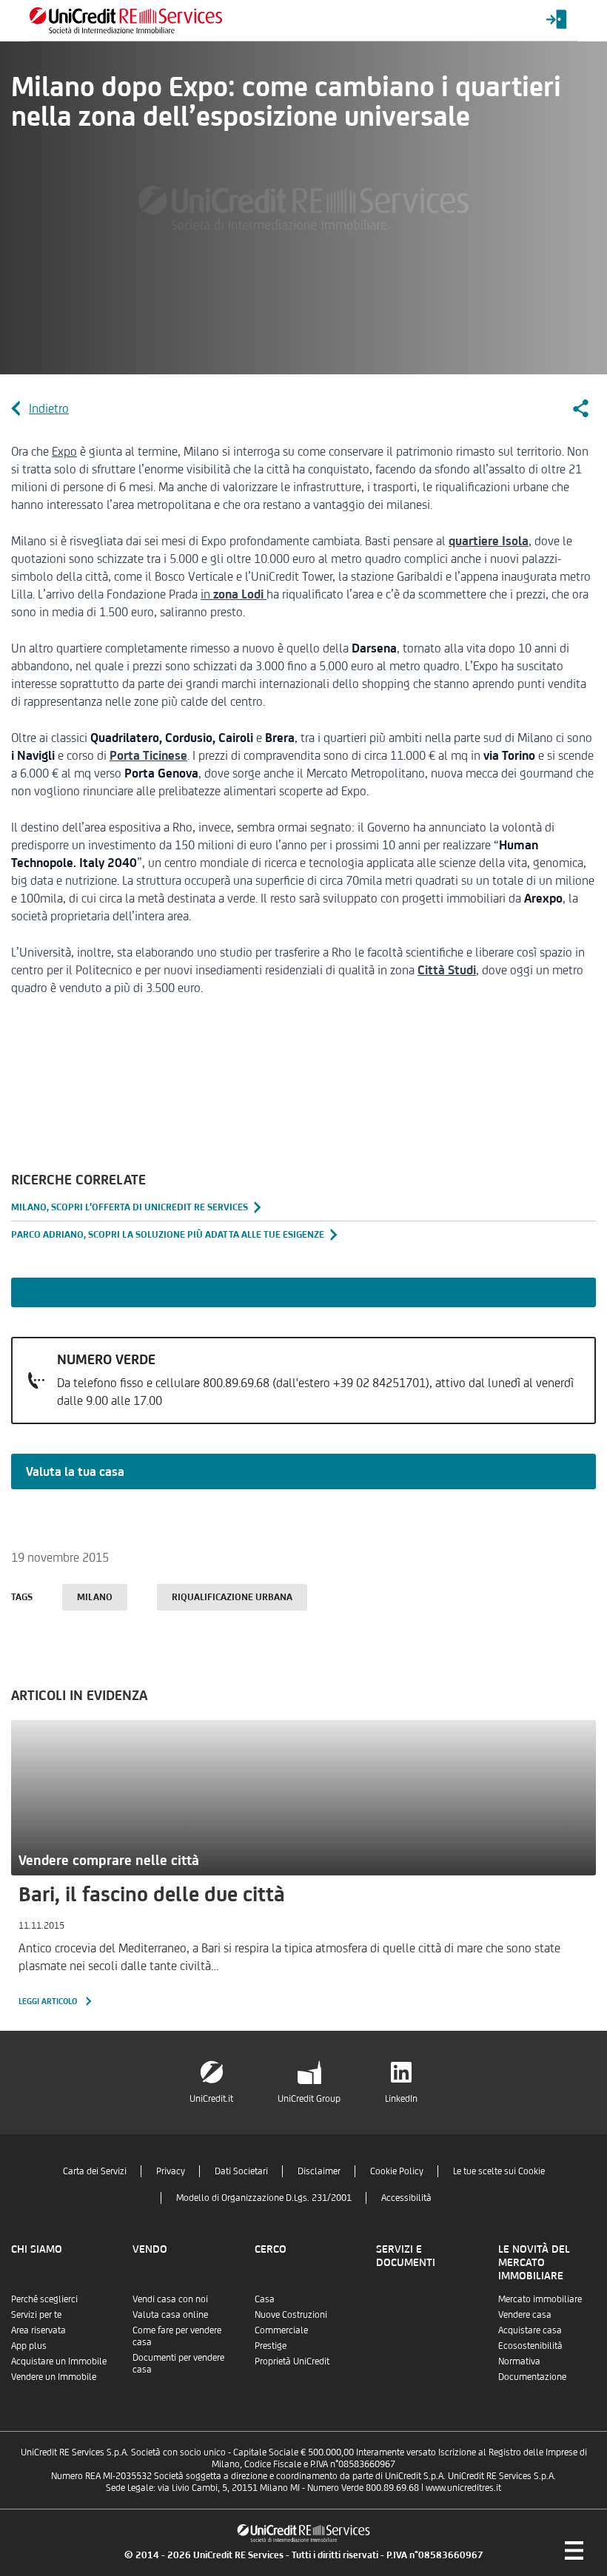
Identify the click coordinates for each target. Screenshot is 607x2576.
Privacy (171, 2171)
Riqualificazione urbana (232, 1597)
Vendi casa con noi (170, 2299)
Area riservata (38, 2330)
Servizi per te (36, 2314)
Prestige (271, 2346)
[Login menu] (557, 20)
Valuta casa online (170, 2314)
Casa (265, 2299)
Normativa (519, 2361)
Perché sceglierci (44, 2299)
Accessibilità (406, 2198)
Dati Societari (241, 2171)
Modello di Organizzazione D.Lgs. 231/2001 (264, 2198)
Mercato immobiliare (540, 2299)
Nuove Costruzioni (291, 2314)
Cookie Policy (397, 2171)
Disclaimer (319, 2171)
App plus (29, 2346)
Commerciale (281, 2330)
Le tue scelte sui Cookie (499, 2171)
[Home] (126, 20)
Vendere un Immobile (54, 2377)
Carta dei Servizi (95, 2171)
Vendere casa (525, 2314)
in (232, 594)
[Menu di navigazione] (574, 2550)
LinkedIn (401, 2098)
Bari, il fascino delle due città (152, 1894)
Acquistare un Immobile (59, 2361)
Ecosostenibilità (530, 2346)
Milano (95, 1597)
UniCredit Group (309, 2098)
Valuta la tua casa (75, 1471)
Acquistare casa (530, 2330)
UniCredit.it (211, 2098)
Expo (64, 451)
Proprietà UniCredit (292, 2361)
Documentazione (532, 2377)
